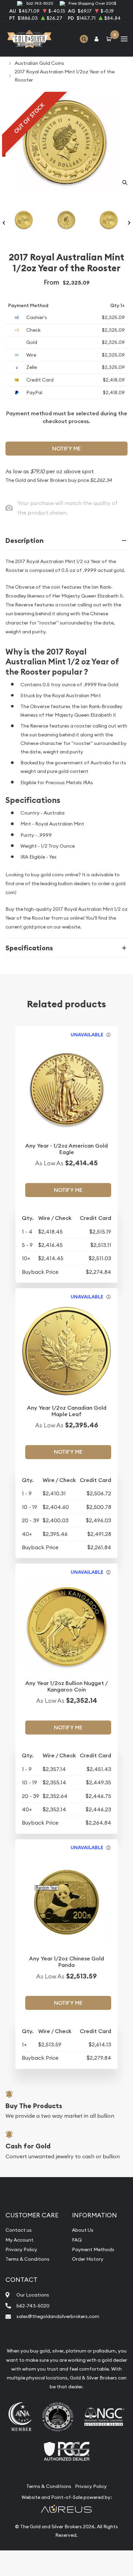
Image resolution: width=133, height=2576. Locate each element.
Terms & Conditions (27, 2259)
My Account (19, 2240)
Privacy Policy (21, 2249)
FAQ (77, 2240)
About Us (83, 2230)
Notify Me (66, 449)
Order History (88, 2259)
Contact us (19, 2230)
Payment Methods (93, 2249)
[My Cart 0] (110, 39)
